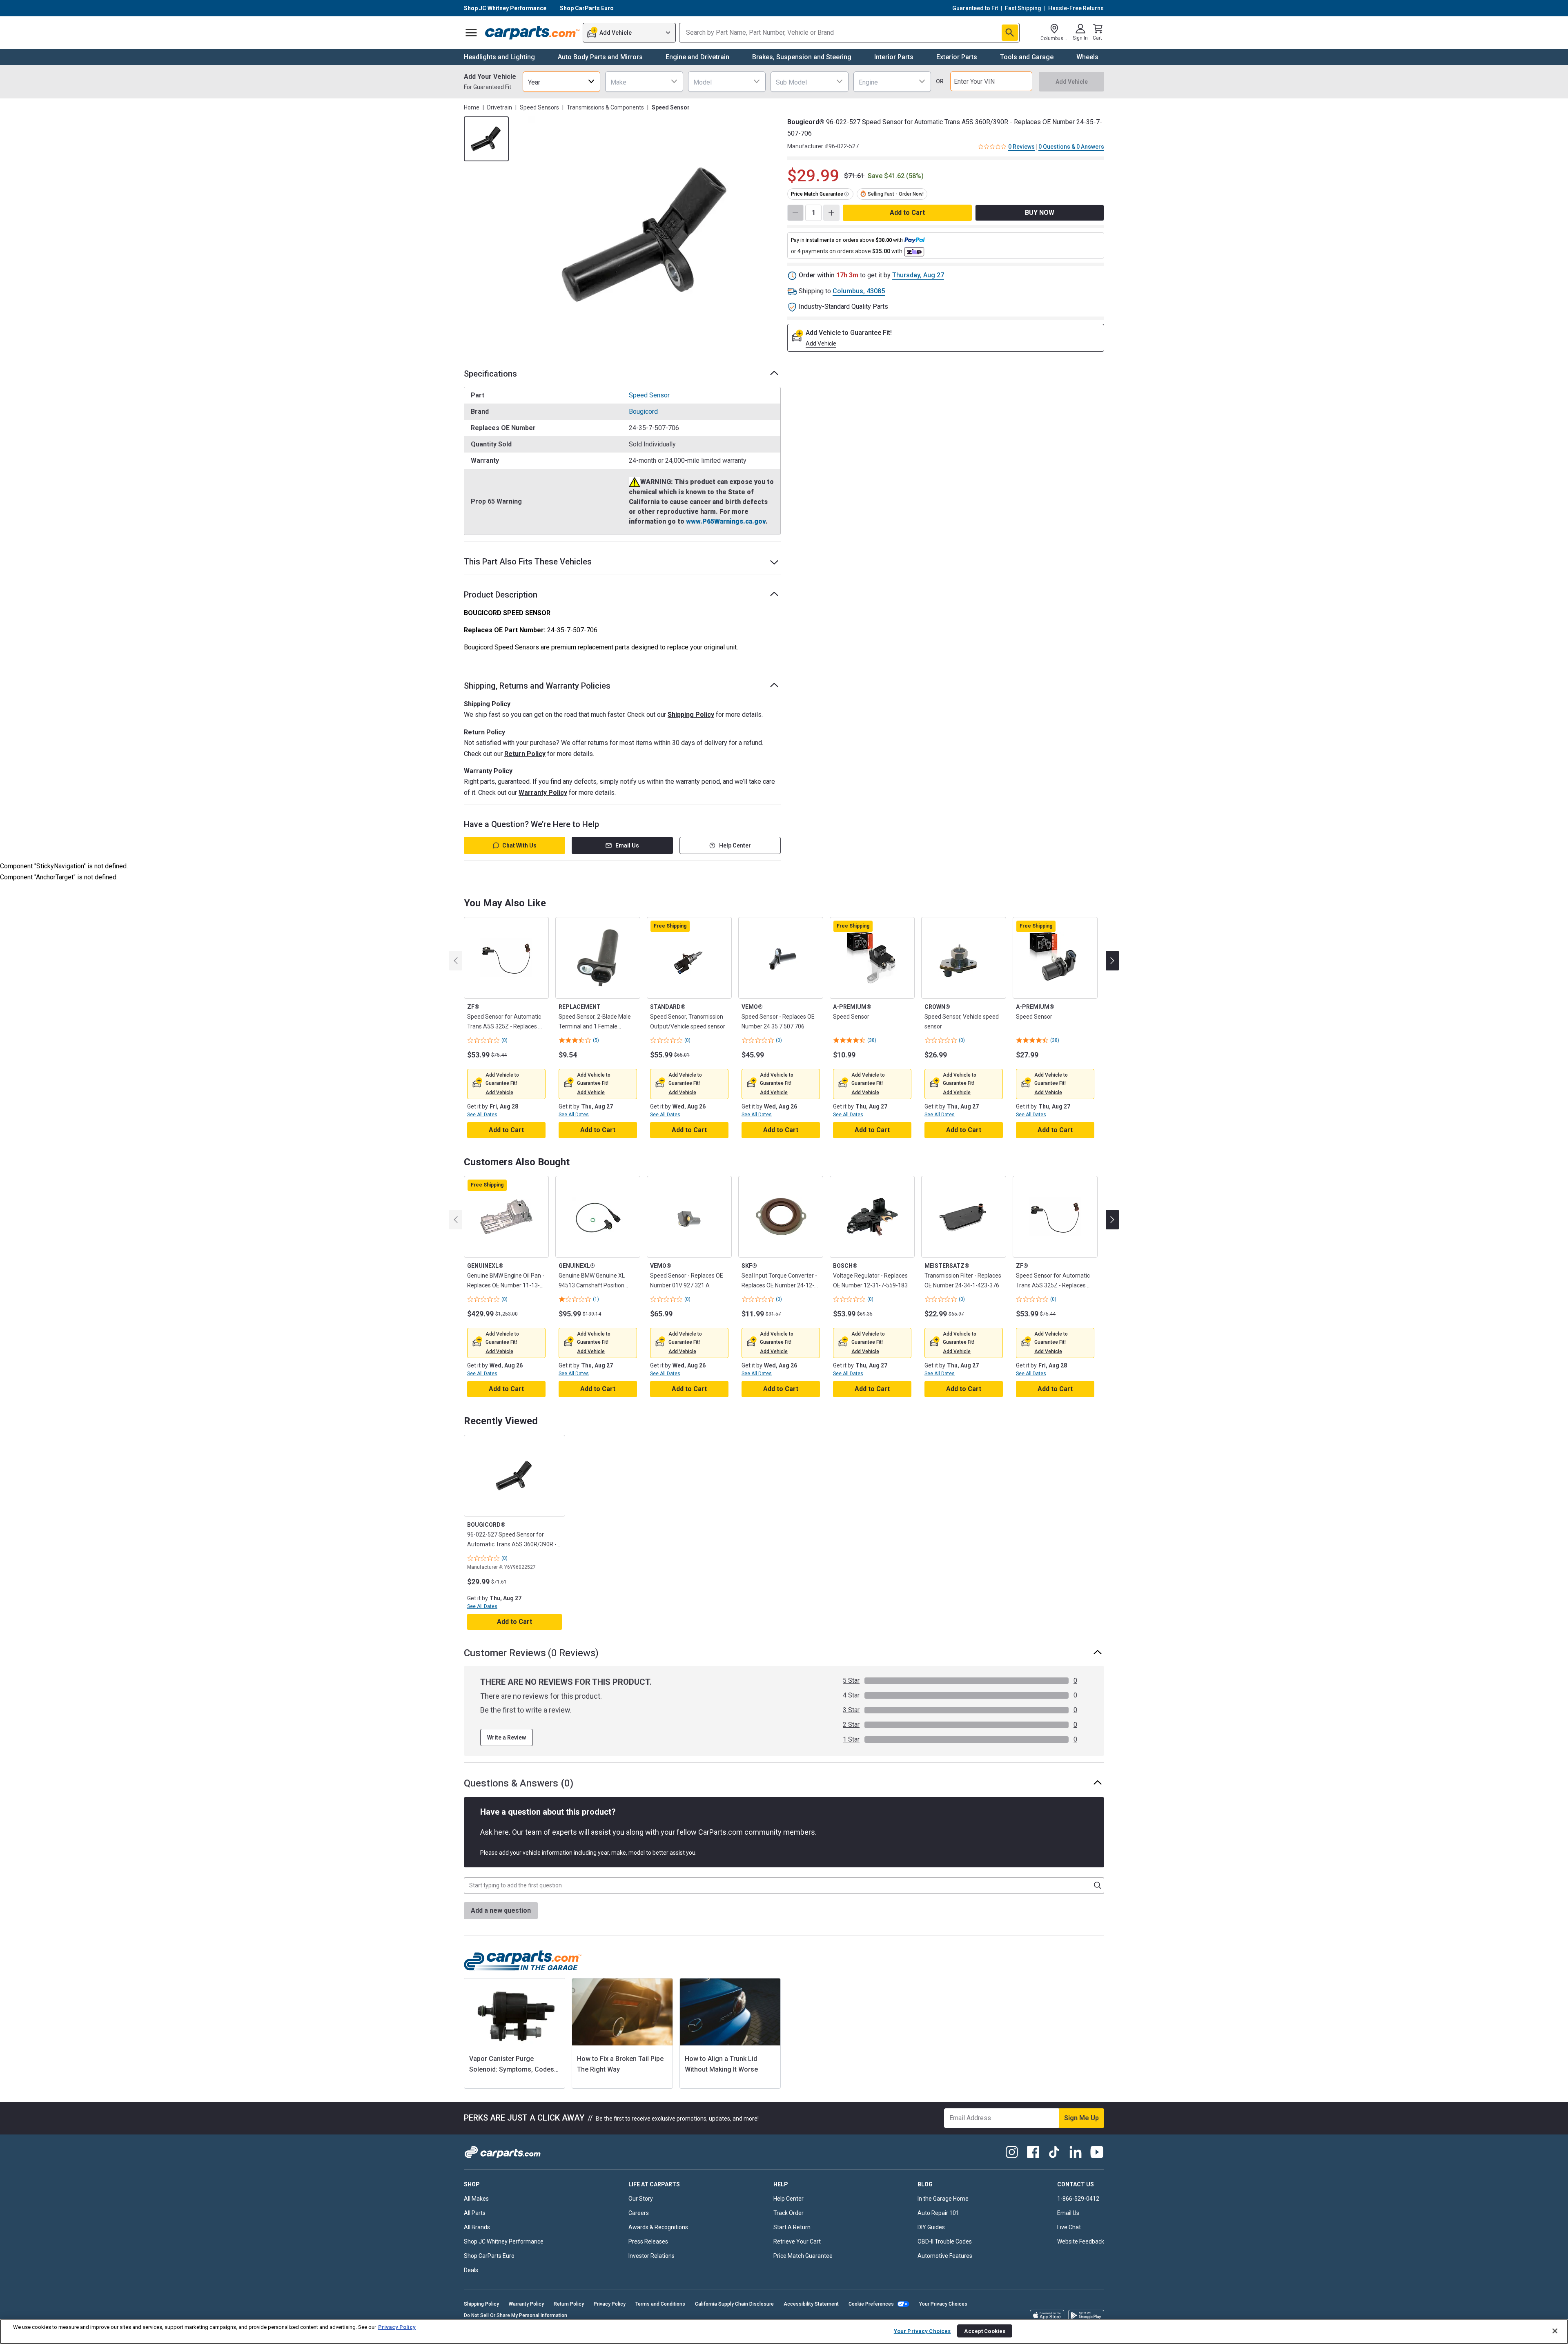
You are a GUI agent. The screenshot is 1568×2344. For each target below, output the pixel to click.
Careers (639, 2213)
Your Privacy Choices (943, 2304)
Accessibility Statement (811, 2304)
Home (472, 107)
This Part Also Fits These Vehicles (528, 562)
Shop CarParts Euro (489, 2256)
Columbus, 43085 (859, 291)
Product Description (501, 595)
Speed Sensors (539, 107)
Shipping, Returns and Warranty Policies (537, 686)
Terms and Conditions (660, 2304)
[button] (499, 1093)
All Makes (476, 2199)
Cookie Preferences (871, 2304)
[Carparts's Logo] (532, 33)
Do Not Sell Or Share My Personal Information (516, 2315)
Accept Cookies (985, 2331)
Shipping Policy (691, 715)
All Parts (475, 2213)
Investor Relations (651, 2256)
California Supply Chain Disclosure (734, 2304)
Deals (471, 2270)
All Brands (477, 2227)
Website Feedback (1081, 2241)
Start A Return (792, 2227)
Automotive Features (945, 2256)
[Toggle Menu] (471, 33)
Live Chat (1069, 2227)
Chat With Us (519, 845)
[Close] (1555, 2331)
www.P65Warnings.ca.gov (726, 521)
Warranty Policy (543, 793)
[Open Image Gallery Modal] (647, 235)
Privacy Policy (610, 2304)
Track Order (788, 2213)
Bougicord (643, 411)
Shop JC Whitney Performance (504, 2241)
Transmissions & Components (605, 107)
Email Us (627, 845)
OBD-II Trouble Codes (945, 2241)
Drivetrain (500, 107)
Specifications (490, 374)
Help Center (735, 845)
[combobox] (561, 81)
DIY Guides (931, 2227)
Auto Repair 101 (938, 2213)
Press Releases (648, 2241)
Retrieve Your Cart (797, 2241)
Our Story (641, 2199)
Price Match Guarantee (803, 2256)
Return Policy (525, 754)
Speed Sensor (649, 395)
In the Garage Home (943, 2199)
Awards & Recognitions (658, 2227)
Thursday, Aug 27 (918, 275)
